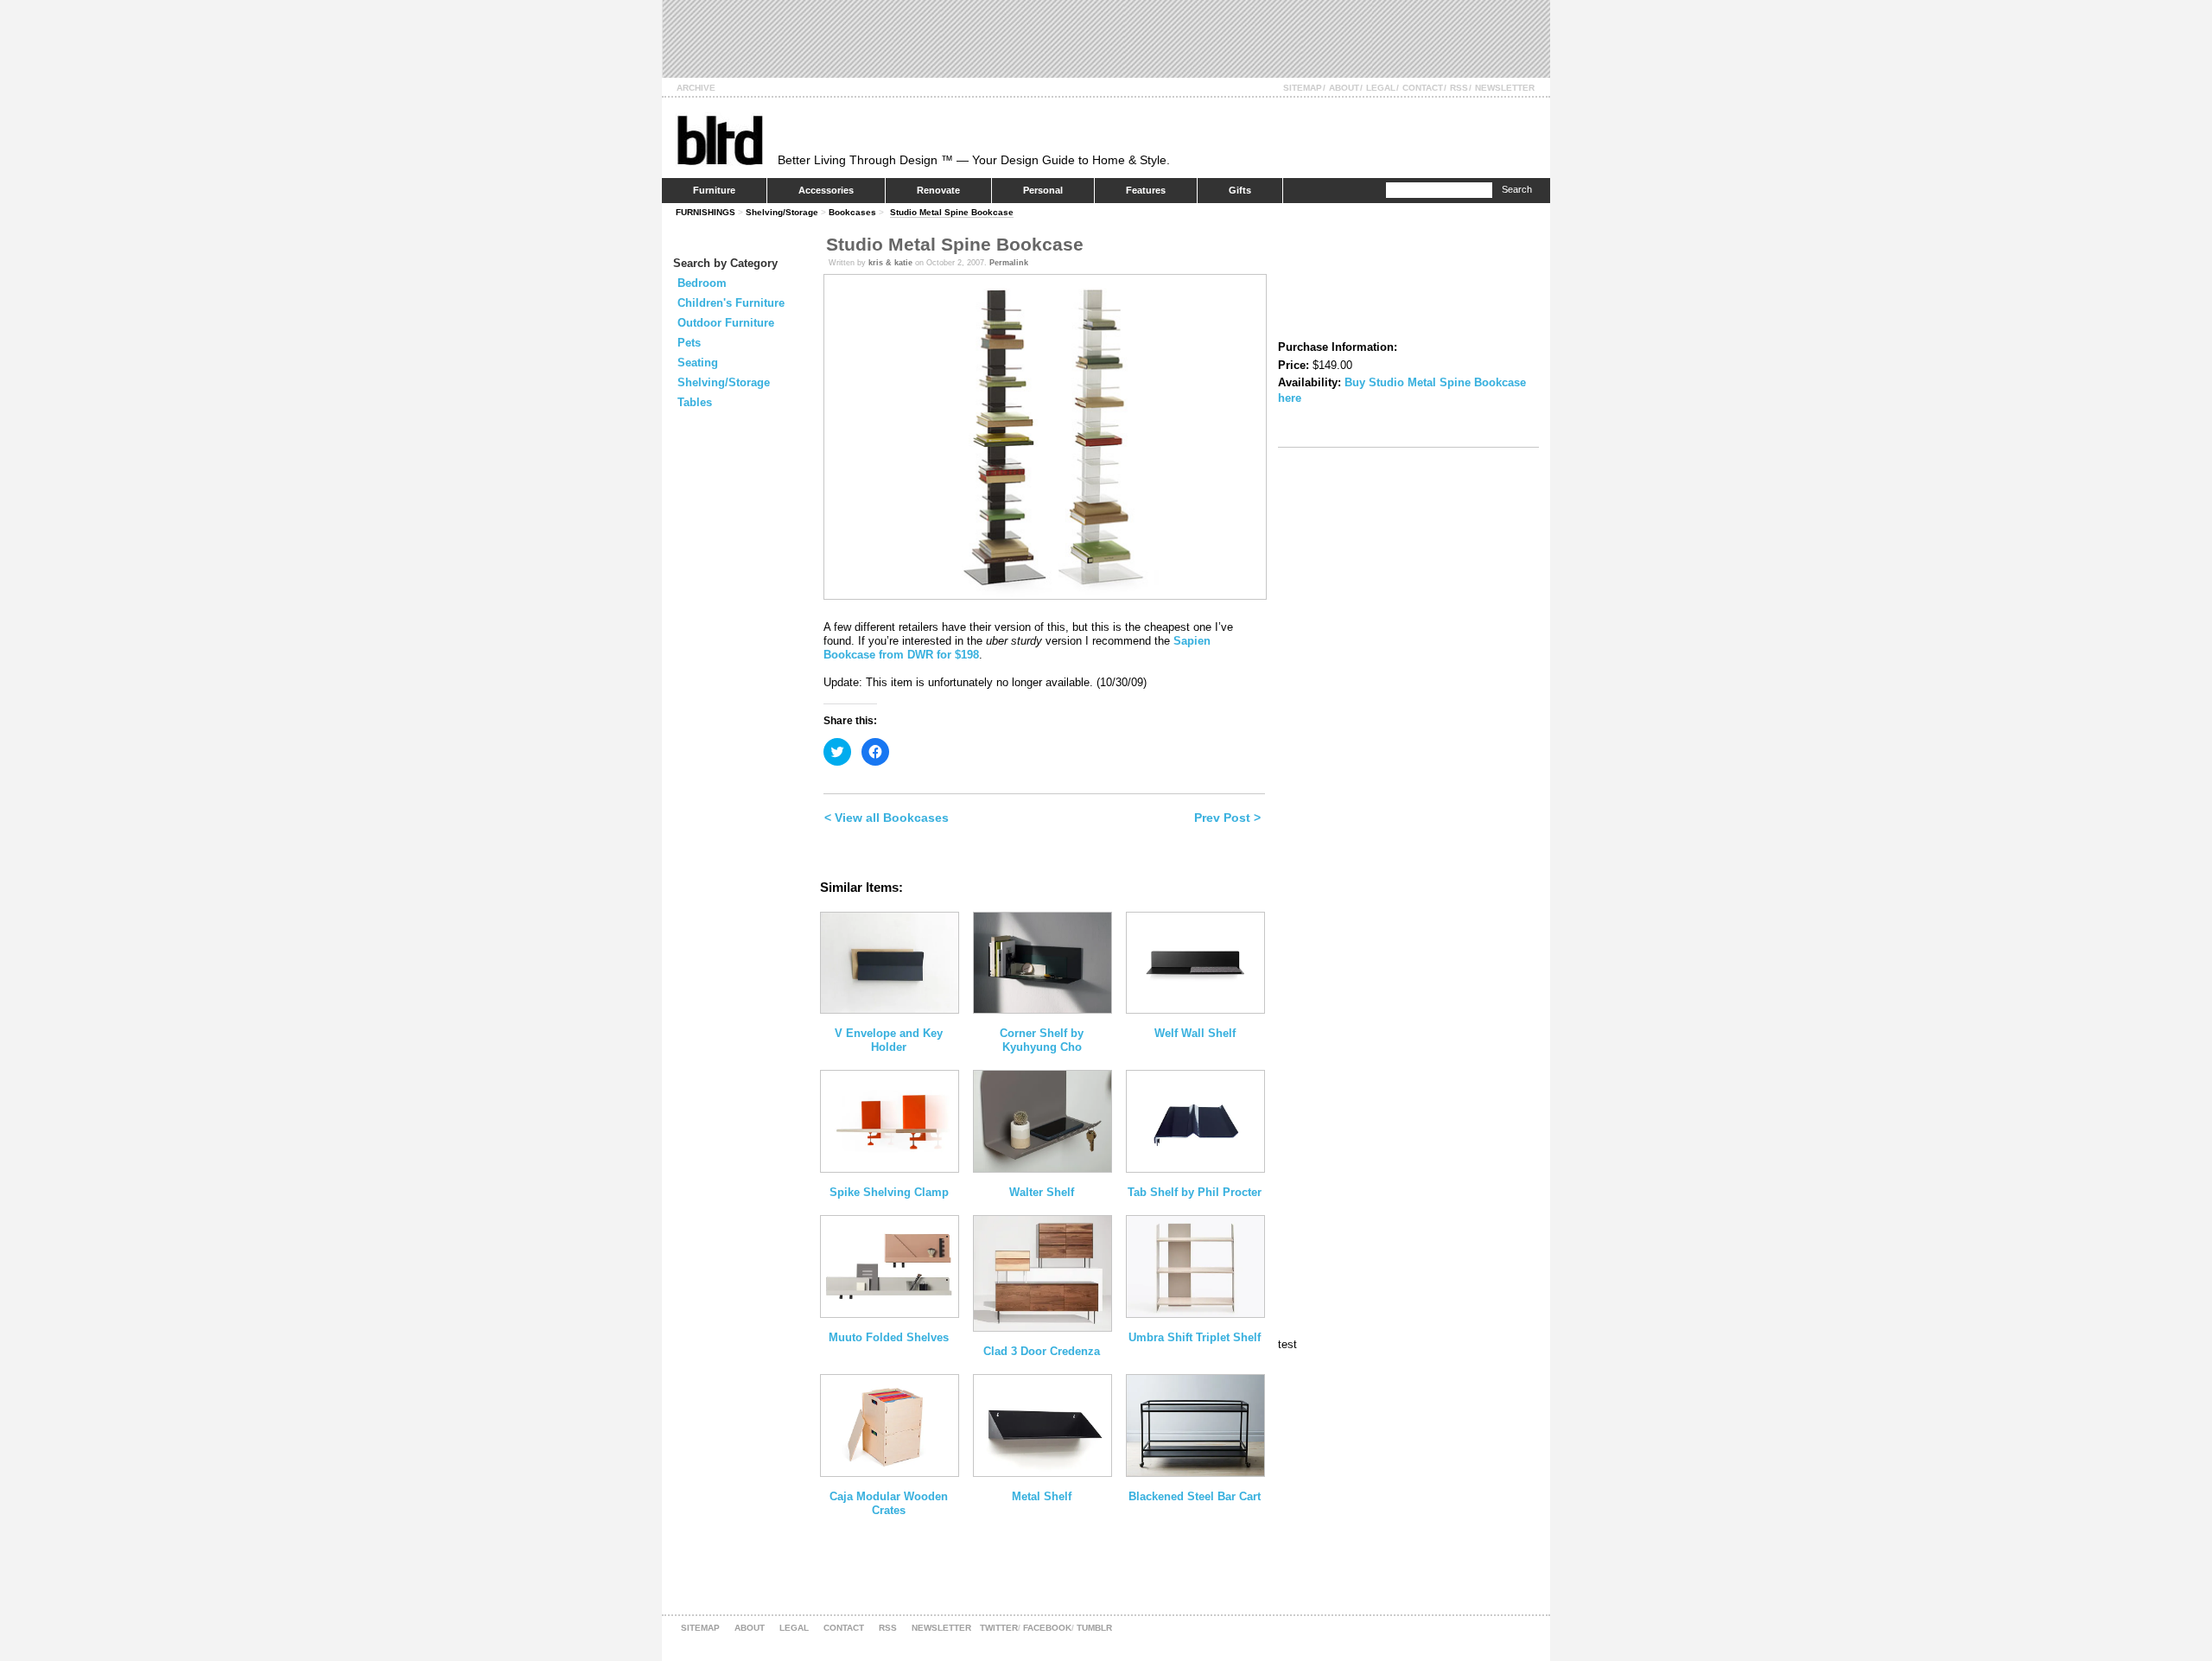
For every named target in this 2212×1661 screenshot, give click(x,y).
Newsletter (1505, 88)
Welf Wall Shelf (1195, 1033)
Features (1146, 190)
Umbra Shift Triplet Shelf (1195, 1337)
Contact (1423, 88)
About (1344, 88)
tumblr (1094, 1628)
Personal (1043, 190)
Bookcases (852, 212)
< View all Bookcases (887, 818)
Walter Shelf (1042, 1192)
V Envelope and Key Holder (889, 1040)
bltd (719, 140)
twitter (999, 1628)
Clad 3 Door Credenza (1042, 1351)
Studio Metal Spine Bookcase (952, 212)
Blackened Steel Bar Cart (1195, 1496)
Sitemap (1303, 88)
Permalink (1009, 263)
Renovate (938, 190)
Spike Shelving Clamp (889, 1192)
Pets (689, 343)
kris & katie (890, 263)
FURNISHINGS (706, 212)
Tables (695, 402)
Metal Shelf (1042, 1496)
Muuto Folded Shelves (889, 1337)
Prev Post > (1227, 818)
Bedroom (702, 283)
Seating (698, 363)
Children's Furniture (731, 303)
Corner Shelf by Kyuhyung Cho (1042, 1040)
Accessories (826, 190)
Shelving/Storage (782, 212)
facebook (1047, 1628)
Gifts (1240, 190)
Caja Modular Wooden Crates (889, 1503)
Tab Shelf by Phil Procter (1195, 1192)
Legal (1381, 88)
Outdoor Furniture (726, 323)
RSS (1459, 88)
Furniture (714, 190)
